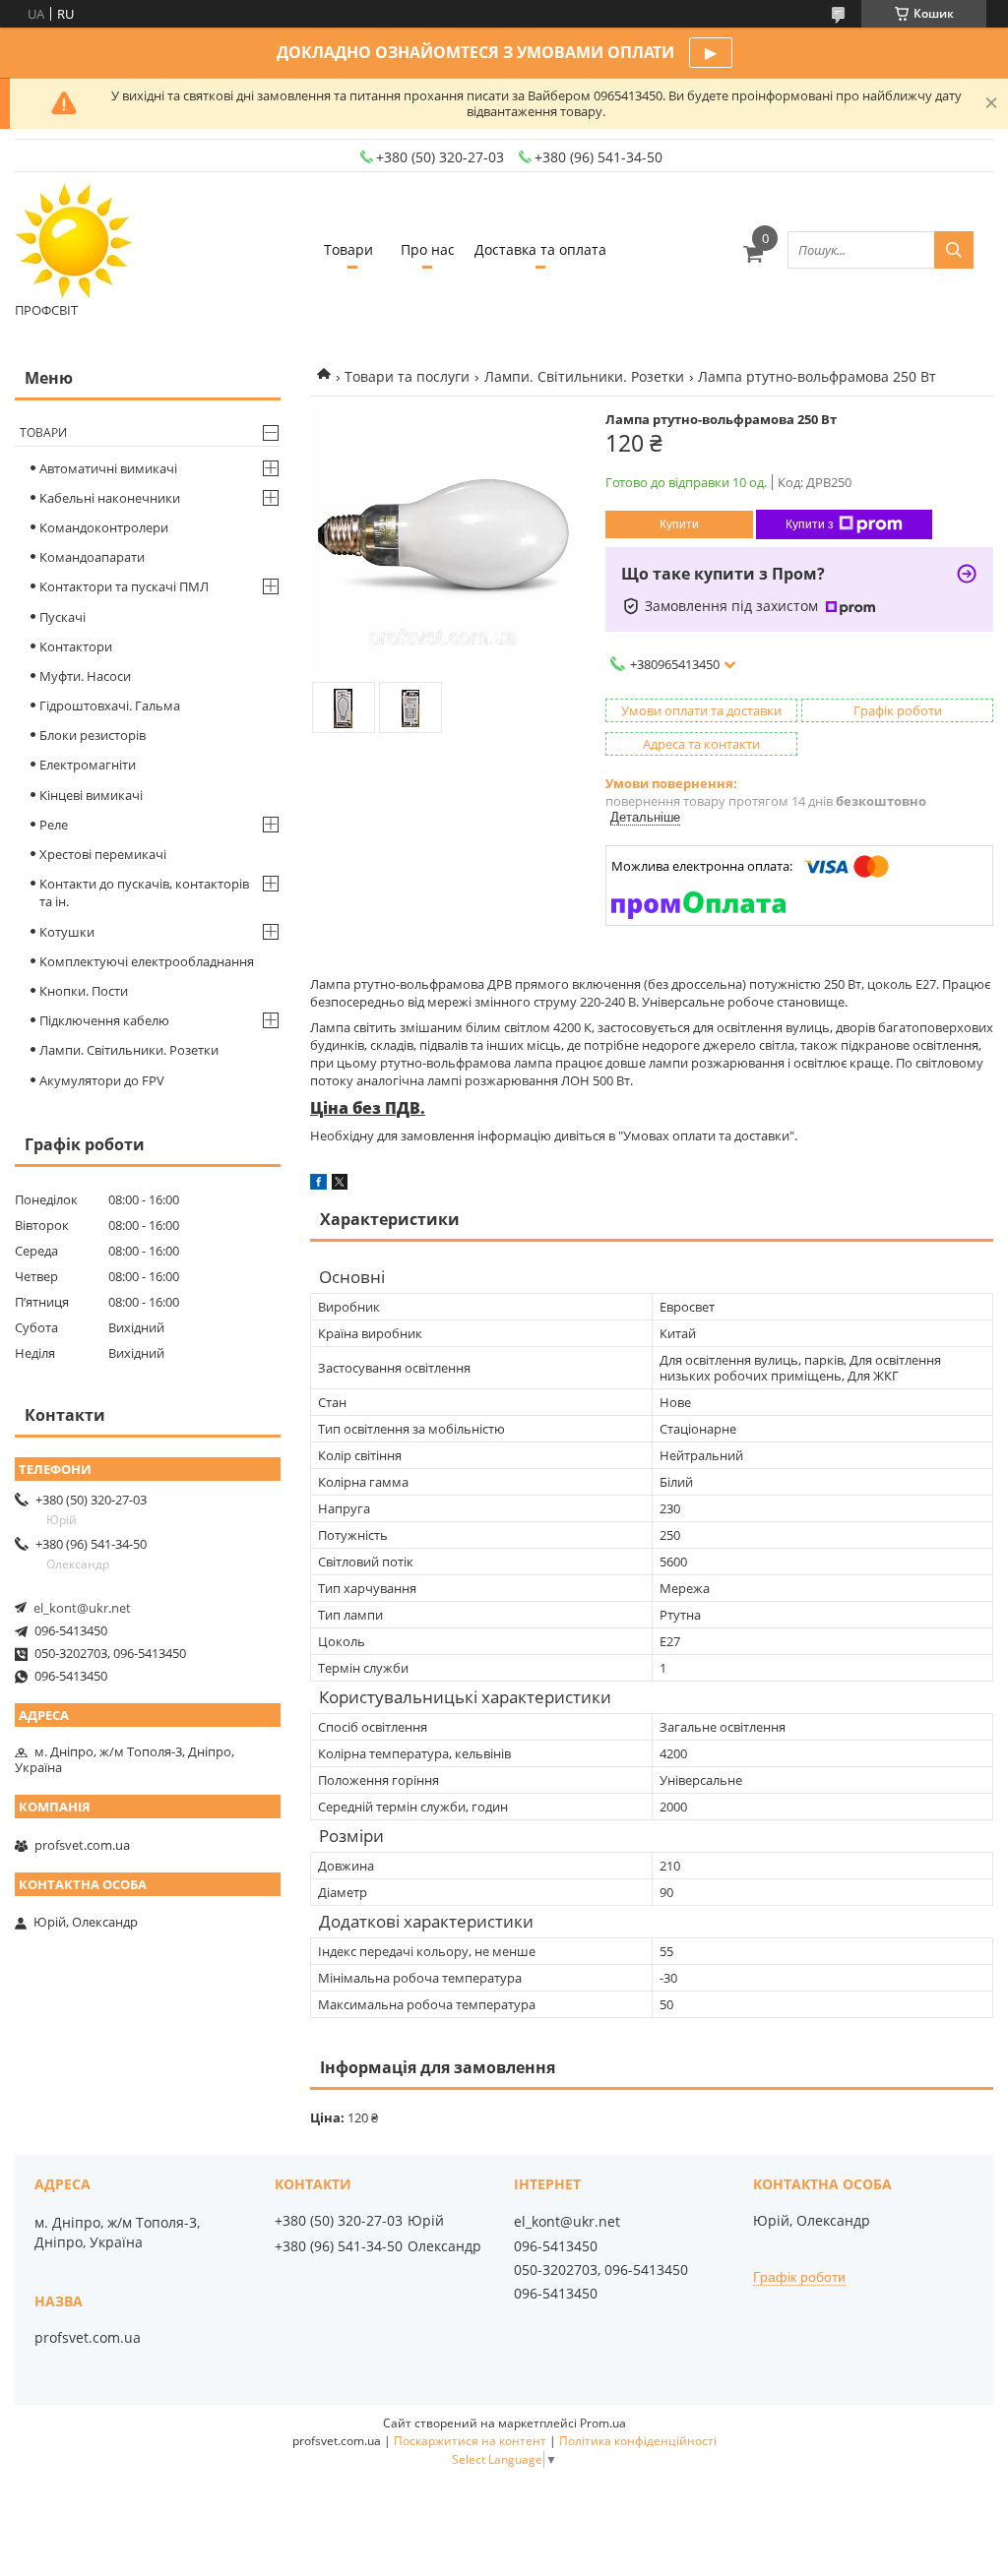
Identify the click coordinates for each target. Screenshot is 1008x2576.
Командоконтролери (104, 527)
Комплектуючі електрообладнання (147, 961)
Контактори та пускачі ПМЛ (124, 586)
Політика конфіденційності (638, 2441)
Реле (54, 825)
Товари (348, 249)
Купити (679, 524)
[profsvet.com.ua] (74, 241)
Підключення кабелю (104, 1020)
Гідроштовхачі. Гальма (110, 705)
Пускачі (63, 617)
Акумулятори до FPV (102, 1080)
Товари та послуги (407, 376)
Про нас (428, 249)
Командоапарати (92, 557)
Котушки (67, 932)
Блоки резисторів (93, 735)
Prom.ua (603, 2423)
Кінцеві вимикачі (91, 795)
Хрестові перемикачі (103, 854)
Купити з (810, 524)
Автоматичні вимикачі (108, 468)
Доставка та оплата (540, 249)
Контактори (76, 646)
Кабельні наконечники (110, 498)
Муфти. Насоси (85, 676)
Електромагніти (88, 765)
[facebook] (318, 1185)
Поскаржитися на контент (470, 2441)
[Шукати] (954, 250)
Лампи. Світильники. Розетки (584, 376)
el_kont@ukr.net (82, 1608)
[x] (340, 1185)
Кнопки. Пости (84, 991)
